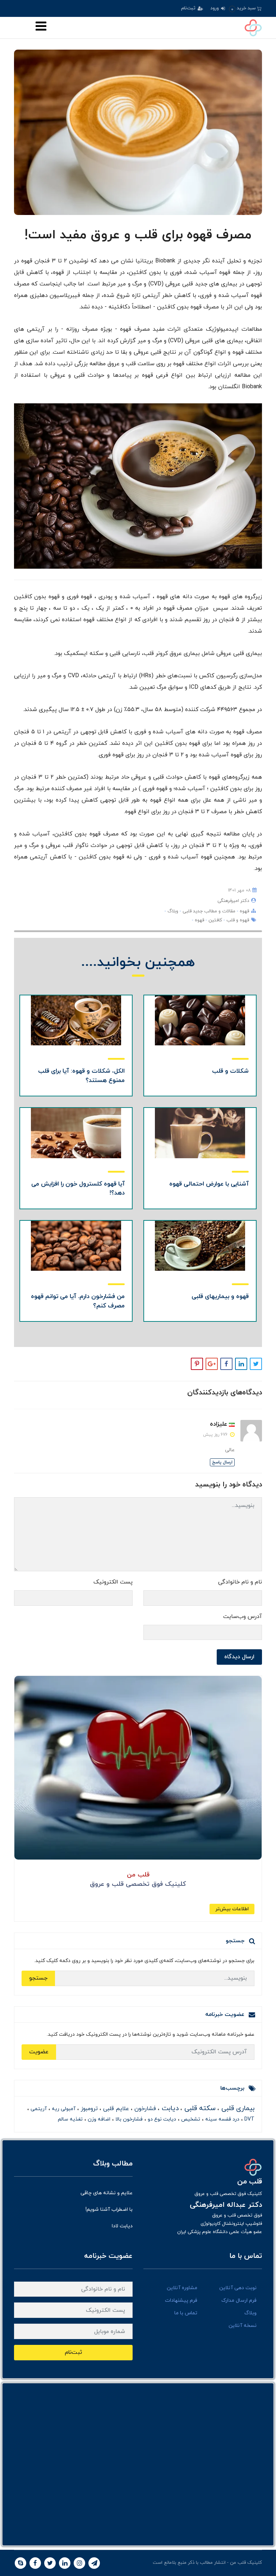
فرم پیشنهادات (181, 2300)
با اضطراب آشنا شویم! (109, 2210)
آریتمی (38, 2109)
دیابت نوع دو (161, 2119)
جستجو (38, 1978)
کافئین (215, 920)
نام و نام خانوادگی (240, 1582)
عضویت (39, 2052)
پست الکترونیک (113, 1582)
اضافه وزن (98, 2119)
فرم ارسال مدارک (239, 2300)
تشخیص (190, 2119)
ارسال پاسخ (222, 1462)
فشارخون (144, 2109)
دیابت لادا (122, 2226)
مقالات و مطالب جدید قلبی (208, 911)
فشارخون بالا (128, 2119)
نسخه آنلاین (243, 2326)
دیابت (169, 2109)
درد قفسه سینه (222, 2119)
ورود (215, 8)
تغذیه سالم (70, 2119)
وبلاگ (172, 911)
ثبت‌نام (189, 8)
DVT (249, 2119)
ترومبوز (88, 2109)
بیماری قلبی (237, 2109)
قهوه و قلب (237, 920)
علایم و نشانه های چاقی (107, 2193)
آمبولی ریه (63, 2109)
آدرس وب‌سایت (243, 1617)
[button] (245, 8)
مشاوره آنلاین (182, 2288)
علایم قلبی (115, 2109)
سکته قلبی (199, 2109)
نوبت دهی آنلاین (238, 2288)
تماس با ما (186, 2313)
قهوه (244, 911)
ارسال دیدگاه (239, 1657)
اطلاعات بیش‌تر (232, 1909)
